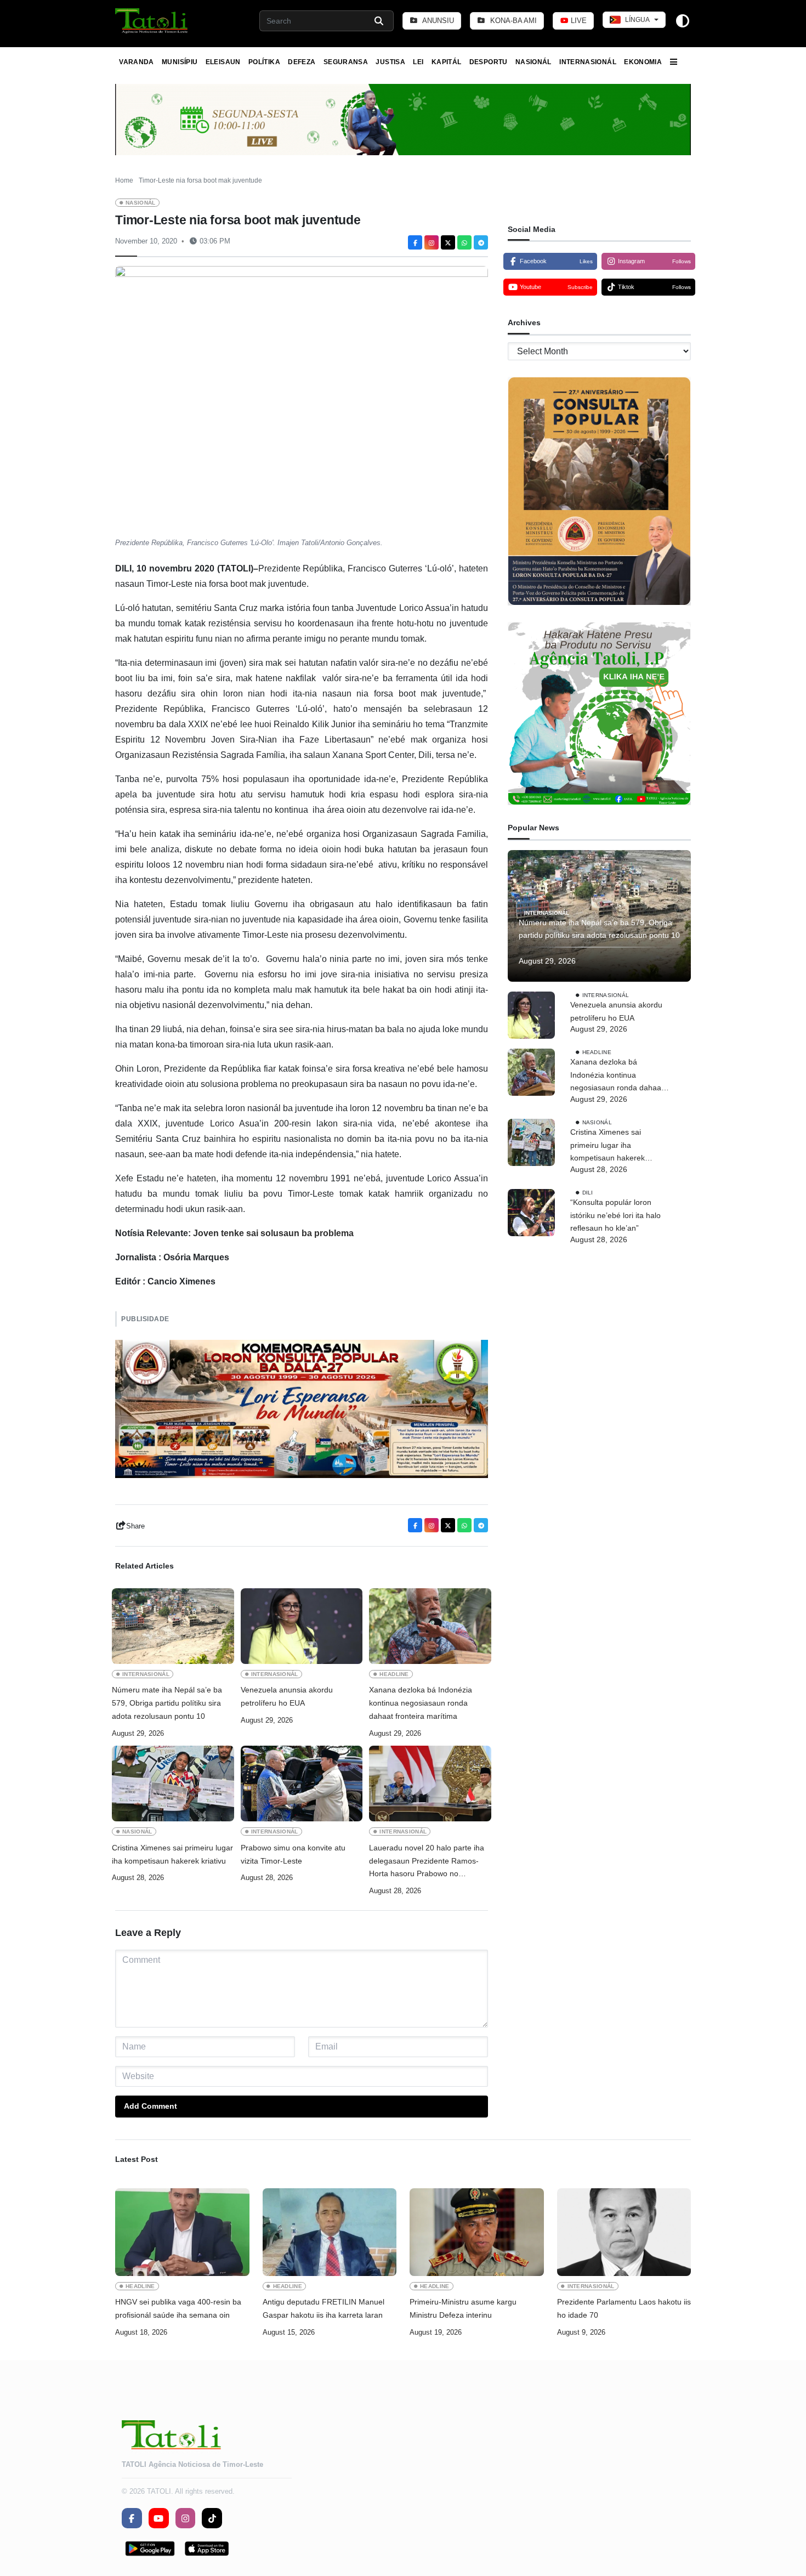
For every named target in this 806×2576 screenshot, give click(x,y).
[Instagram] (432, 242)
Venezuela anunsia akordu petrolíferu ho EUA (287, 1696)
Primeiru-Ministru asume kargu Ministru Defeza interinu (463, 2308)
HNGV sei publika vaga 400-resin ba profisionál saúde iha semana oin (178, 2308)
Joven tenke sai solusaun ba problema (273, 1233)
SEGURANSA (346, 62)
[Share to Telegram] (481, 242)
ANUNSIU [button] (437, 21)
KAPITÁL (447, 62)
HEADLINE (394, 1674)
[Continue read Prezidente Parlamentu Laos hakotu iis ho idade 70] (624, 2232)
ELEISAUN (223, 62)
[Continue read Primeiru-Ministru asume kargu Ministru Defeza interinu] (477, 2232)
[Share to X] (448, 242)
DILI (588, 1193)
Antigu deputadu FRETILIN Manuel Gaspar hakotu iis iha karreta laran (323, 2308)
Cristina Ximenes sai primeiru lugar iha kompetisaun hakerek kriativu (172, 1854)
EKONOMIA (643, 62)
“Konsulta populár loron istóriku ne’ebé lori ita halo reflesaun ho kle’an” (615, 1215)
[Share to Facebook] (415, 242)
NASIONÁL (533, 62)
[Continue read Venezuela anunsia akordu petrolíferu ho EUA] (302, 1626)
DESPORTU (489, 62)
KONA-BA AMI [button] (512, 21)
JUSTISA (390, 62)
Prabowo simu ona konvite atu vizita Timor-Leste (293, 1854)
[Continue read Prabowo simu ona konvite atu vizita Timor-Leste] (302, 1784)
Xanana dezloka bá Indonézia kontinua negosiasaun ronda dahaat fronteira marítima (421, 1703)
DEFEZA (302, 62)
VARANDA (137, 62)
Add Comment (151, 2106)
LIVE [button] (578, 21)
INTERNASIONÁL (588, 62)
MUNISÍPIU (180, 62)
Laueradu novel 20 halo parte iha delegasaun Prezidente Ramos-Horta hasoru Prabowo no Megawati (427, 1862)
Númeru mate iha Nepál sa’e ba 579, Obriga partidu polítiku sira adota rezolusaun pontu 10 (167, 1703)
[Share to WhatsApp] (464, 242)
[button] (152, 21)
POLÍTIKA (264, 62)
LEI (418, 62)
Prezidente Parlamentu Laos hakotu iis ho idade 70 (624, 2308)
